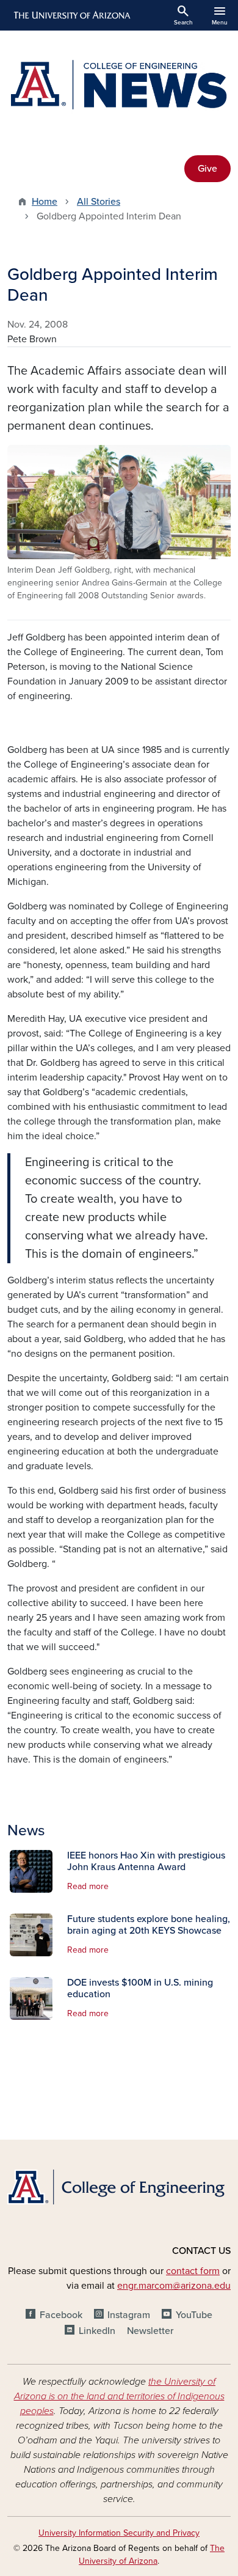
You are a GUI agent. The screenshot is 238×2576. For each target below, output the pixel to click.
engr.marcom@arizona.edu (174, 2286)
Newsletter (150, 2331)
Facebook (61, 2315)
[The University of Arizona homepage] (71, 15)
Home (45, 202)
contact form (193, 2271)
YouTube (194, 2315)
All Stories (99, 202)
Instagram (129, 2315)
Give (207, 169)
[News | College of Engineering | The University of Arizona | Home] (119, 86)
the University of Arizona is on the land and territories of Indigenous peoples (119, 2396)
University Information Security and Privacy (119, 2533)
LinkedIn (97, 2331)
